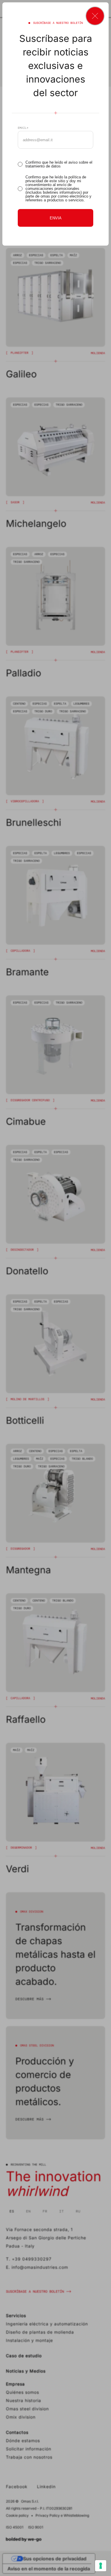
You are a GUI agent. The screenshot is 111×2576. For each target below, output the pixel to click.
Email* (23, 128)
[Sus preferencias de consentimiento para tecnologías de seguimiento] (101, 2566)
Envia (56, 218)
